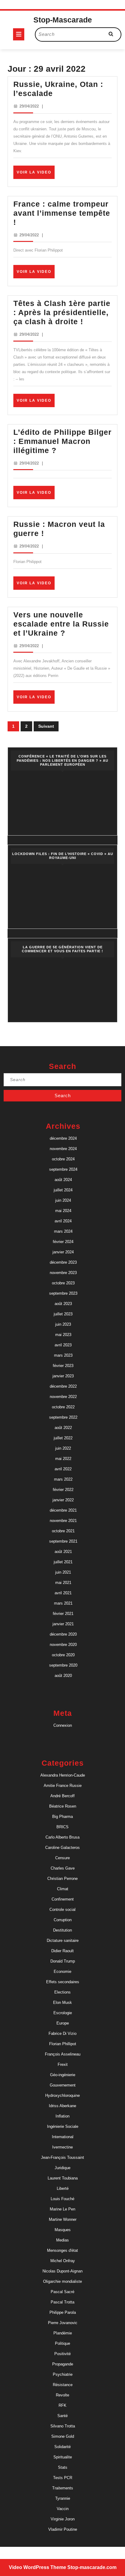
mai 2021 (63, 1583)
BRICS (62, 1827)
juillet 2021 (63, 1562)
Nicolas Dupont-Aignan (62, 2271)
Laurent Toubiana (63, 2178)
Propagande (63, 2364)
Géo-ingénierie (63, 2075)
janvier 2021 (63, 1624)
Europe (63, 2023)
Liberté (63, 2188)
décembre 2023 (63, 1262)
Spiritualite (63, 2457)
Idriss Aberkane (62, 2106)
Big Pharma (62, 1817)
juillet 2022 (63, 1438)
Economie (62, 1971)
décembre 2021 (63, 1510)
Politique (62, 2343)
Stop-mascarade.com (92, 2567)
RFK (62, 2405)
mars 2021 (63, 1603)
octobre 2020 (63, 1655)
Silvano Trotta (63, 2426)
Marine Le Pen (62, 2209)
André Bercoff (62, 1796)
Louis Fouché (62, 2199)
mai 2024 (63, 1211)
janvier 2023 (63, 1376)
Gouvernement (63, 2085)
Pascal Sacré (62, 2292)
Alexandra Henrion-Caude (63, 1775)
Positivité (62, 2354)
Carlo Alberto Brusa (62, 1837)
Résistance (63, 2385)
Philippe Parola (63, 2312)
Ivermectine (62, 2147)
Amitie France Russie (63, 1786)
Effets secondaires (63, 1982)
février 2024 (63, 1242)
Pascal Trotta (62, 2302)
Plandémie (63, 2333)
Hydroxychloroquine (62, 2095)
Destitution (62, 1930)
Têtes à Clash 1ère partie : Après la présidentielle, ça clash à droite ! (62, 312)
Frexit (63, 2064)
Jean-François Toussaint (62, 2157)
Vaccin (63, 2509)
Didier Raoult (62, 1951)
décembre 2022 (63, 1386)
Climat (63, 1889)
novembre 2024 (63, 1149)
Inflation (62, 2116)
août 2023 (63, 1304)
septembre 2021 (63, 1541)
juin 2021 (63, 1572)
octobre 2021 (63, 1531)
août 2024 (63, 1180)
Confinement (63, 1899)
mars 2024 (63, 1231)
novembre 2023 (63, 1273)
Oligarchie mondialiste (62, 2281)
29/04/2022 (29, 106)
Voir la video (36, 174)
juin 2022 (63, 1448)
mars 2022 (63, 1479)
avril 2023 (63, 1345)
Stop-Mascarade (63, 20)
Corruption (63, 1920)
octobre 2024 (63, 1159)
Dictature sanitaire (63, 1941)
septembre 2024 (63, 1169)
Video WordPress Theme (37, 2567)
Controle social (62, 1910)
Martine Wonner (63, 2219)
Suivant (46, 726)
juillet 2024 (63, 1190)
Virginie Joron (63, 2519)
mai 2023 (63, 1335)
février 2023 (63, 1366)
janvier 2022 (63, 1500)
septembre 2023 (63, 1293)
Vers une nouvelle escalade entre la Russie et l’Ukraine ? (61, 624)
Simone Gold (63, 2436)
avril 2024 (63, 1221)
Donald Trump (63, 1961)
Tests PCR (63, 2478)
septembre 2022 (63, 1417)
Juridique (62, 2168)
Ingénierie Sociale (63, 2126)
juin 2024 (63, 1200)
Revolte (62, 2395)
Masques (63, 2230)
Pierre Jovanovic (63, 2323)
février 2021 (63, 1614)
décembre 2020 (63, 1634)
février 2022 (63, 1490)
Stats (63, 2467)
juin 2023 (63, 1324)
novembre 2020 (63, 1645)
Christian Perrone (62, 1879)
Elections (62, 1992)
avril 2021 (63, 1593)
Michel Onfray (63, 2261)
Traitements (63, 2488)
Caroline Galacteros (62, 1848)
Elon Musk (62, 2002)
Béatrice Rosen (63, 1806)
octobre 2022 (63, 1407)
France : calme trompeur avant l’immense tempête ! (62, 213)
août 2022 (63, 1428)
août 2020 (63, 1676)
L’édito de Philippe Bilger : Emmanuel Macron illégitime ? (62, 441)
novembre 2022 (63, 1397)
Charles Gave (63, 1868)
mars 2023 (63, 1355)
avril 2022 (63, 1469)
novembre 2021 (63, 1521)
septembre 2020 (63, 1665)
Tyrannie (63, 2498)
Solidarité (62, 2447)
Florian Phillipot (63, 2044)
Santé (62, 2416)
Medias (62, 2240)
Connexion (63, 1725)
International (63, 2137)
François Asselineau (63, 2054)
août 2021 (63, 1552)
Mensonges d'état (62, 2250)
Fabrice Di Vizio (62, 2033)
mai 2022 (63, 1459)
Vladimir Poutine (63, 2529)
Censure (62, 1858)
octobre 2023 (63, 1283)
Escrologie (63, 2013)
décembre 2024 (63, 1138)
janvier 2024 (63, 1252)
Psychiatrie (63, 2374)
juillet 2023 (63, 1314)
